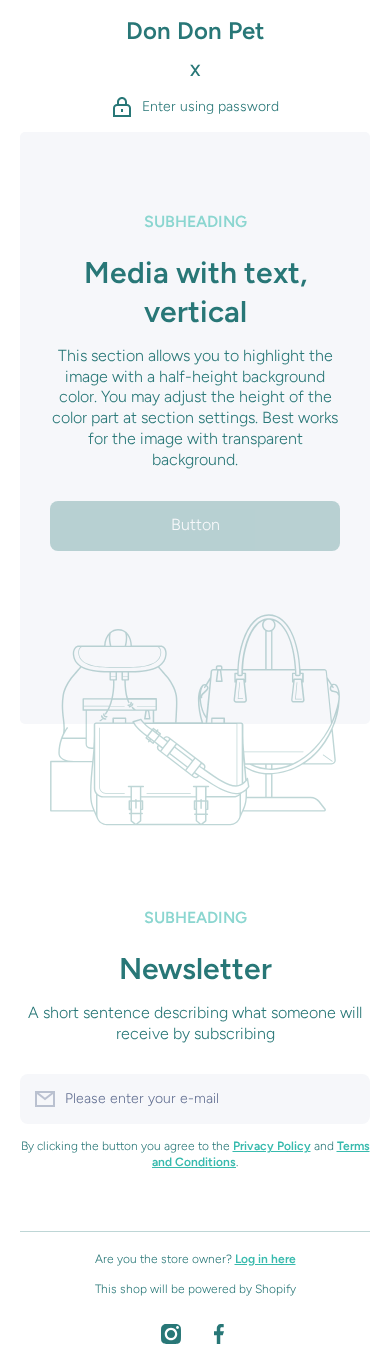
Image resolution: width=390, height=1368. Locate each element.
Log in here (265, 1259)
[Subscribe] (345, 1099)
